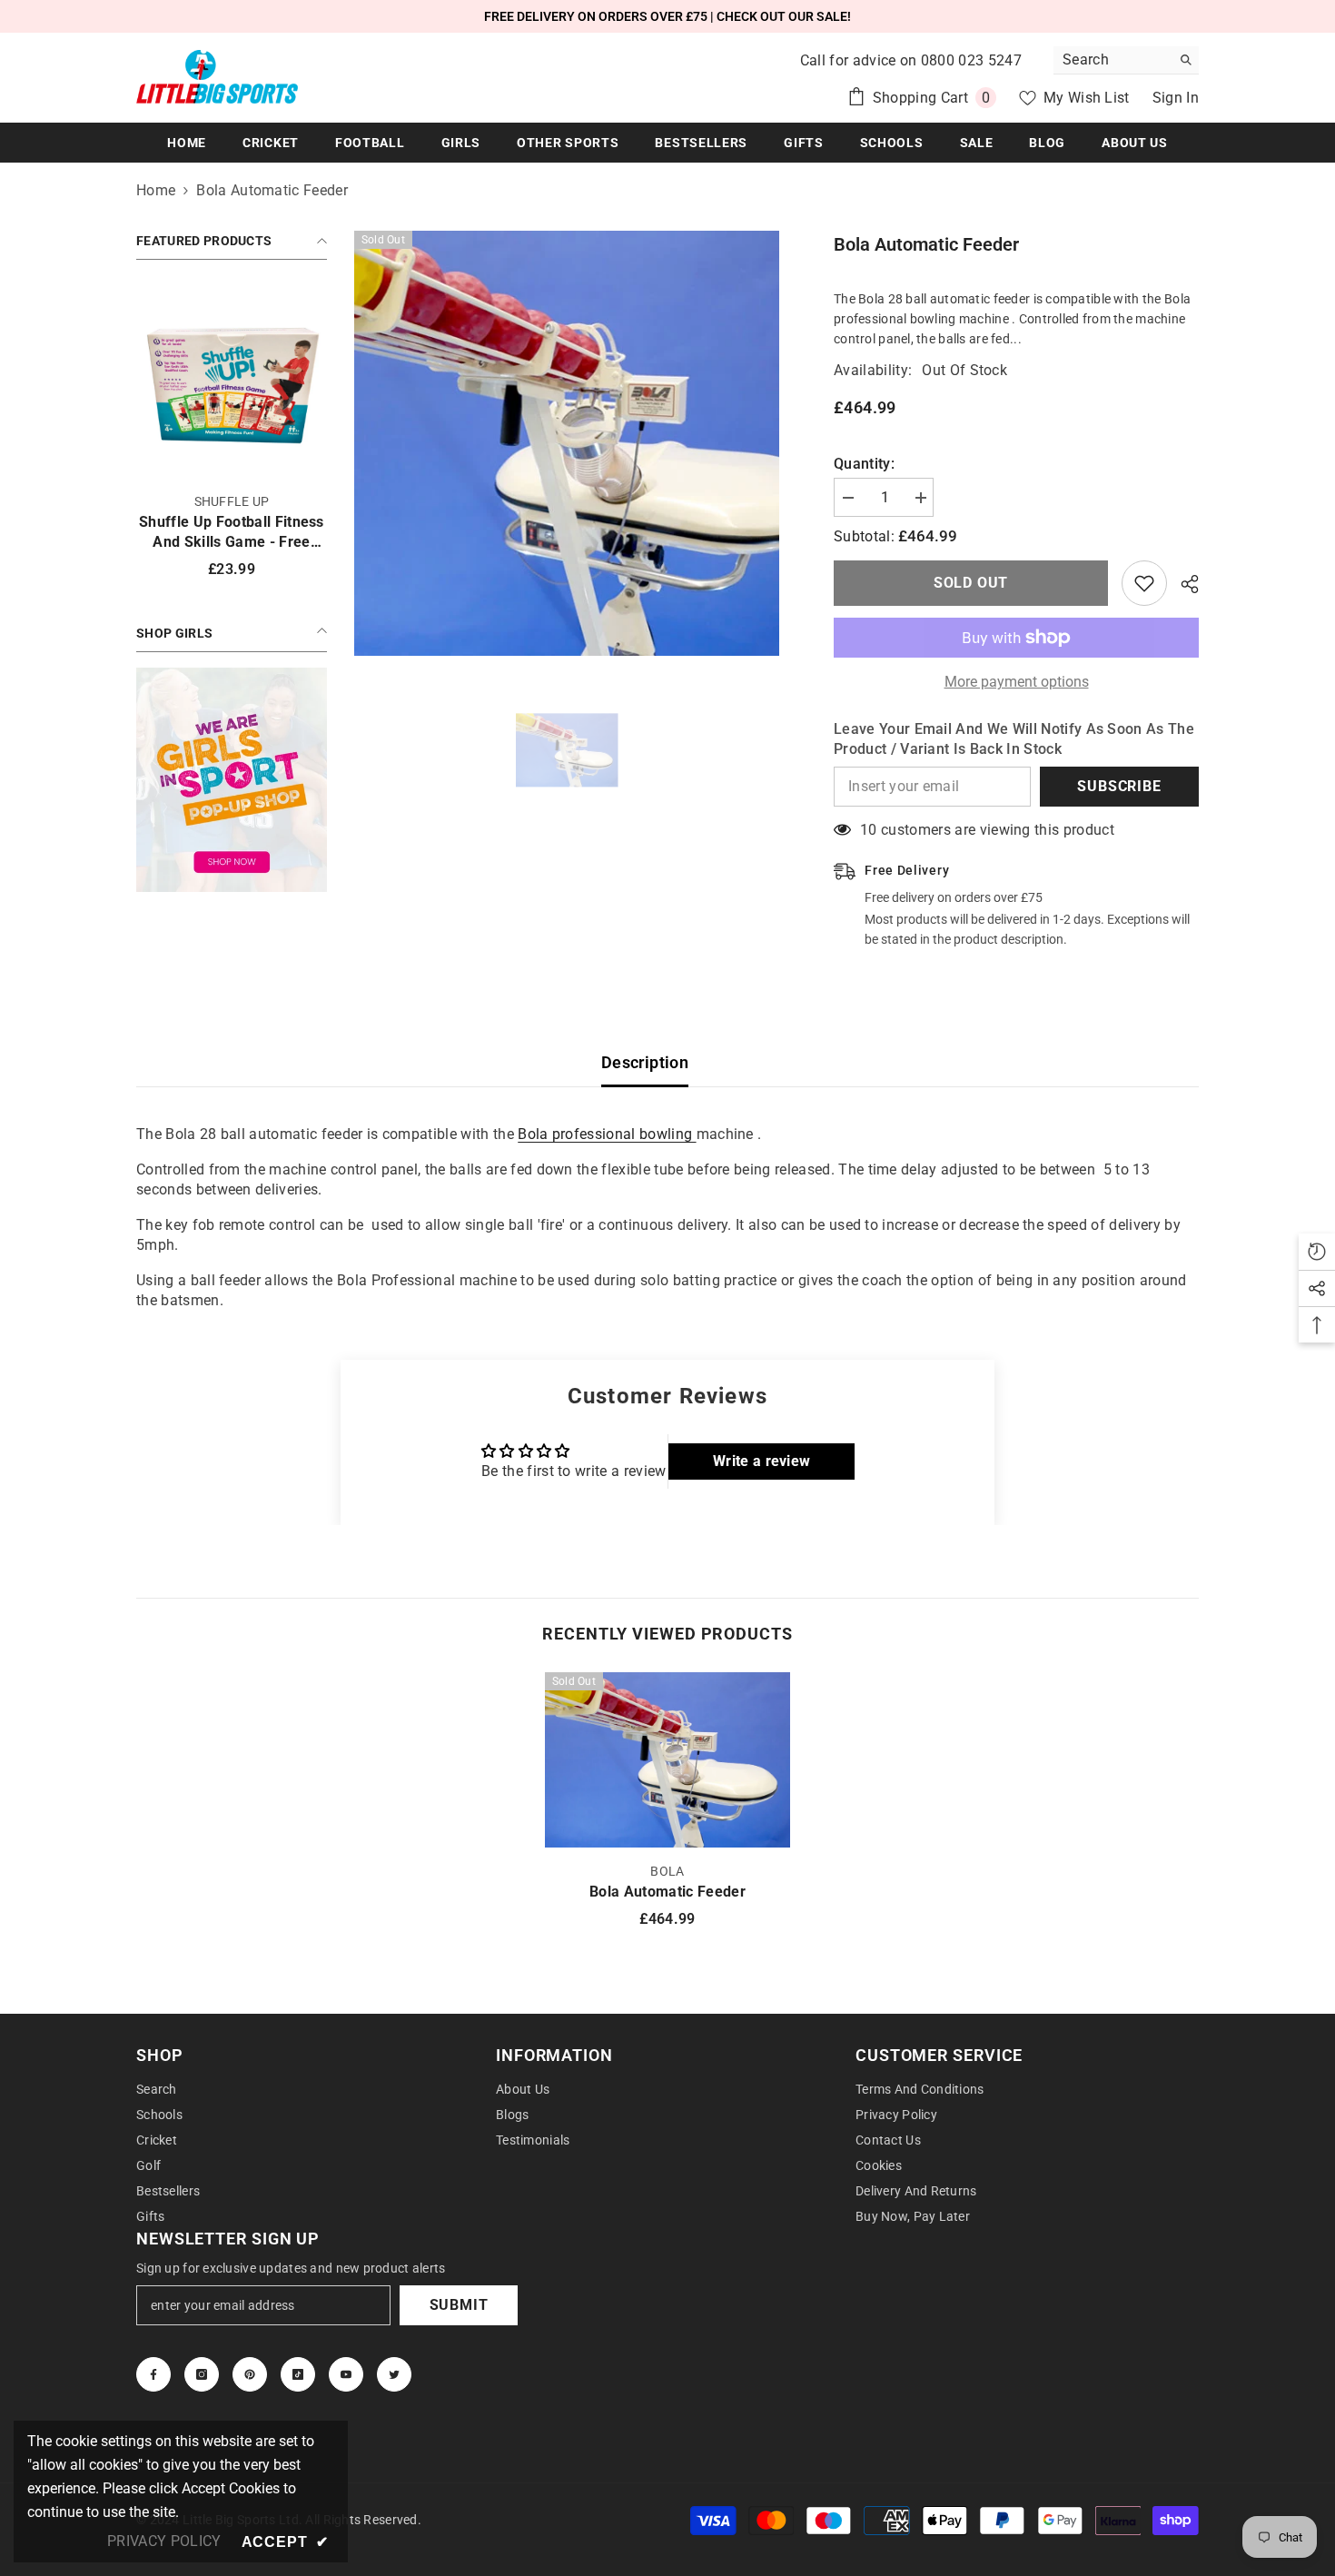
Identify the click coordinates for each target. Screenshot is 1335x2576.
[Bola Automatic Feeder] (667, 1760)
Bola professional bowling (607, 1134)
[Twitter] (394, 2374)
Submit (459, 2305)
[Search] (1126, 60)
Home (156, 190)
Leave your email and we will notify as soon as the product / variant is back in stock (1014, 739)
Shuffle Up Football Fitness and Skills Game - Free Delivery (232, 533)
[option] (567, 443)
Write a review (761, 1461)
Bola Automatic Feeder (667, 1892)
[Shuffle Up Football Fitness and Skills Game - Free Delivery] (232, 382)
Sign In (1176, 98)
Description (645, 1062)
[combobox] (1112, 60)
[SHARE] (1183, 584)
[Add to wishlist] (1144, 583)
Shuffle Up (232, 501)
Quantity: (864, 464)
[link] (232, 780)
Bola (667, 1871)
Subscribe (1119, 786)
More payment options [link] (1017, 682)
